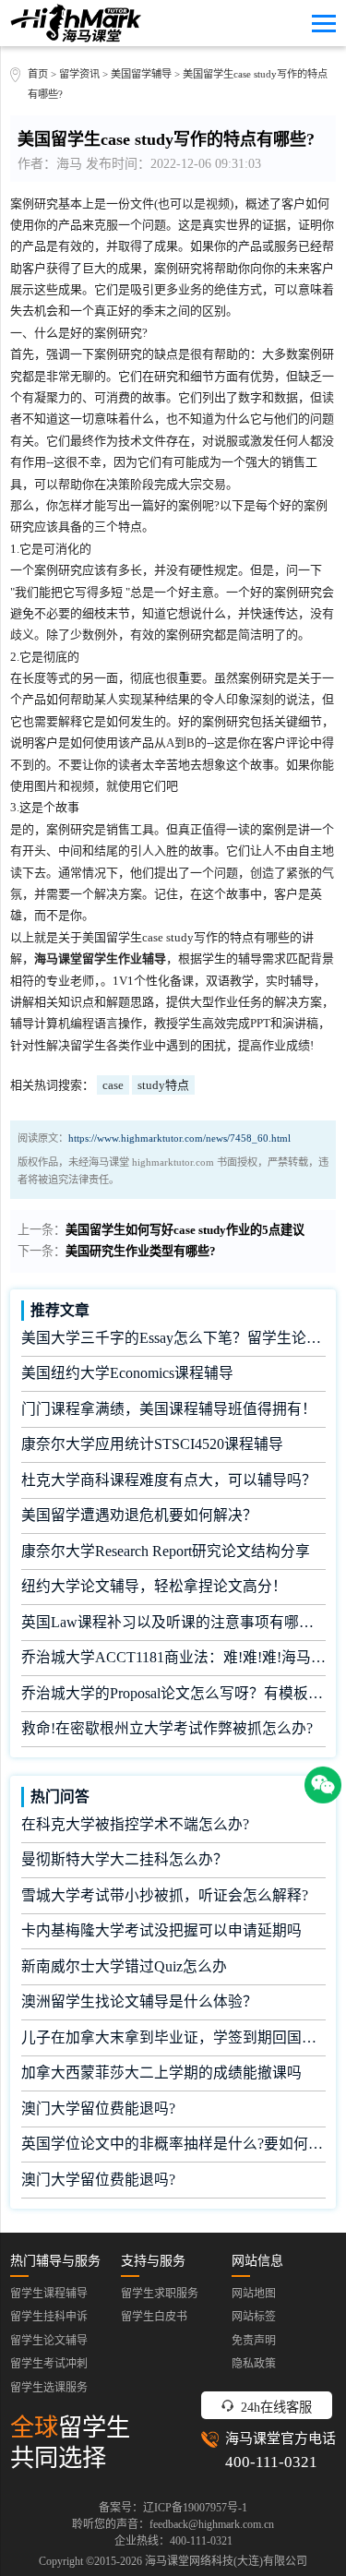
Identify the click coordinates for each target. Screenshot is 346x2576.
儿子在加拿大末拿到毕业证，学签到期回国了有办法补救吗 (173, 2037)
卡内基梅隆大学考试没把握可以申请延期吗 (161, 1930)
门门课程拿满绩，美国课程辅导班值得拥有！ (169, 1409)
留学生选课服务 (49, 2388)
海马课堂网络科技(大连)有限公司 (226, 2561)
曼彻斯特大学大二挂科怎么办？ (125, 1859)
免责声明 (254, 2341)
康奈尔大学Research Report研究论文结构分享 (166, 1551)
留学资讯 (79, 74)
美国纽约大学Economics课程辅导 (127, 1373)
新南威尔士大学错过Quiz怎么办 (124, 1966)
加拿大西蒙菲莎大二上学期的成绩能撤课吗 (161, 2073)
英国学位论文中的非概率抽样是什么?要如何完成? (173, 2144)
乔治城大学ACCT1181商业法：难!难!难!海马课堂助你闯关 (173, 1657)
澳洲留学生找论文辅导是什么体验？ (139, 2001)
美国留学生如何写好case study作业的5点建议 (185, 1230)
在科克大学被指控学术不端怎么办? (135, 1824)
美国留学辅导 (141, 74)
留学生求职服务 (160, 2294)
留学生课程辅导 (49, 2294)
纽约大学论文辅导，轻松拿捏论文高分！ (154, 1586)
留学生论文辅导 (49, 2341)
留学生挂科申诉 (49, 2317)
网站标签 (254, 2317)
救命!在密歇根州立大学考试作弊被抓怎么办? (167, 1728)
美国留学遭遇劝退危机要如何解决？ (139, 1515)
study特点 (163, 1085)
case (113, 1085)
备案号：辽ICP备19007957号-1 (173, 2508)
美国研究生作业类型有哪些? (141, 1251)
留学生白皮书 (154, 2317)
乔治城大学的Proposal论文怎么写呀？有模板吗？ (173, 1693)
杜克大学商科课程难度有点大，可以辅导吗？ (169, 1480)
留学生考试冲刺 (49, 2364)
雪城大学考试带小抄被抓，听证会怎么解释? (165, 1895)
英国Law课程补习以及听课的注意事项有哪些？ (173, 1622)
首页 (38, 74)
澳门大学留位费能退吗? (98, 2109)
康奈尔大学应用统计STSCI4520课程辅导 (152, 1444)
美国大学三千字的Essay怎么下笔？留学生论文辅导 (173, 1338)
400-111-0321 (271, 2462)
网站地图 (254, 2294)
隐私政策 (254, 2364)
